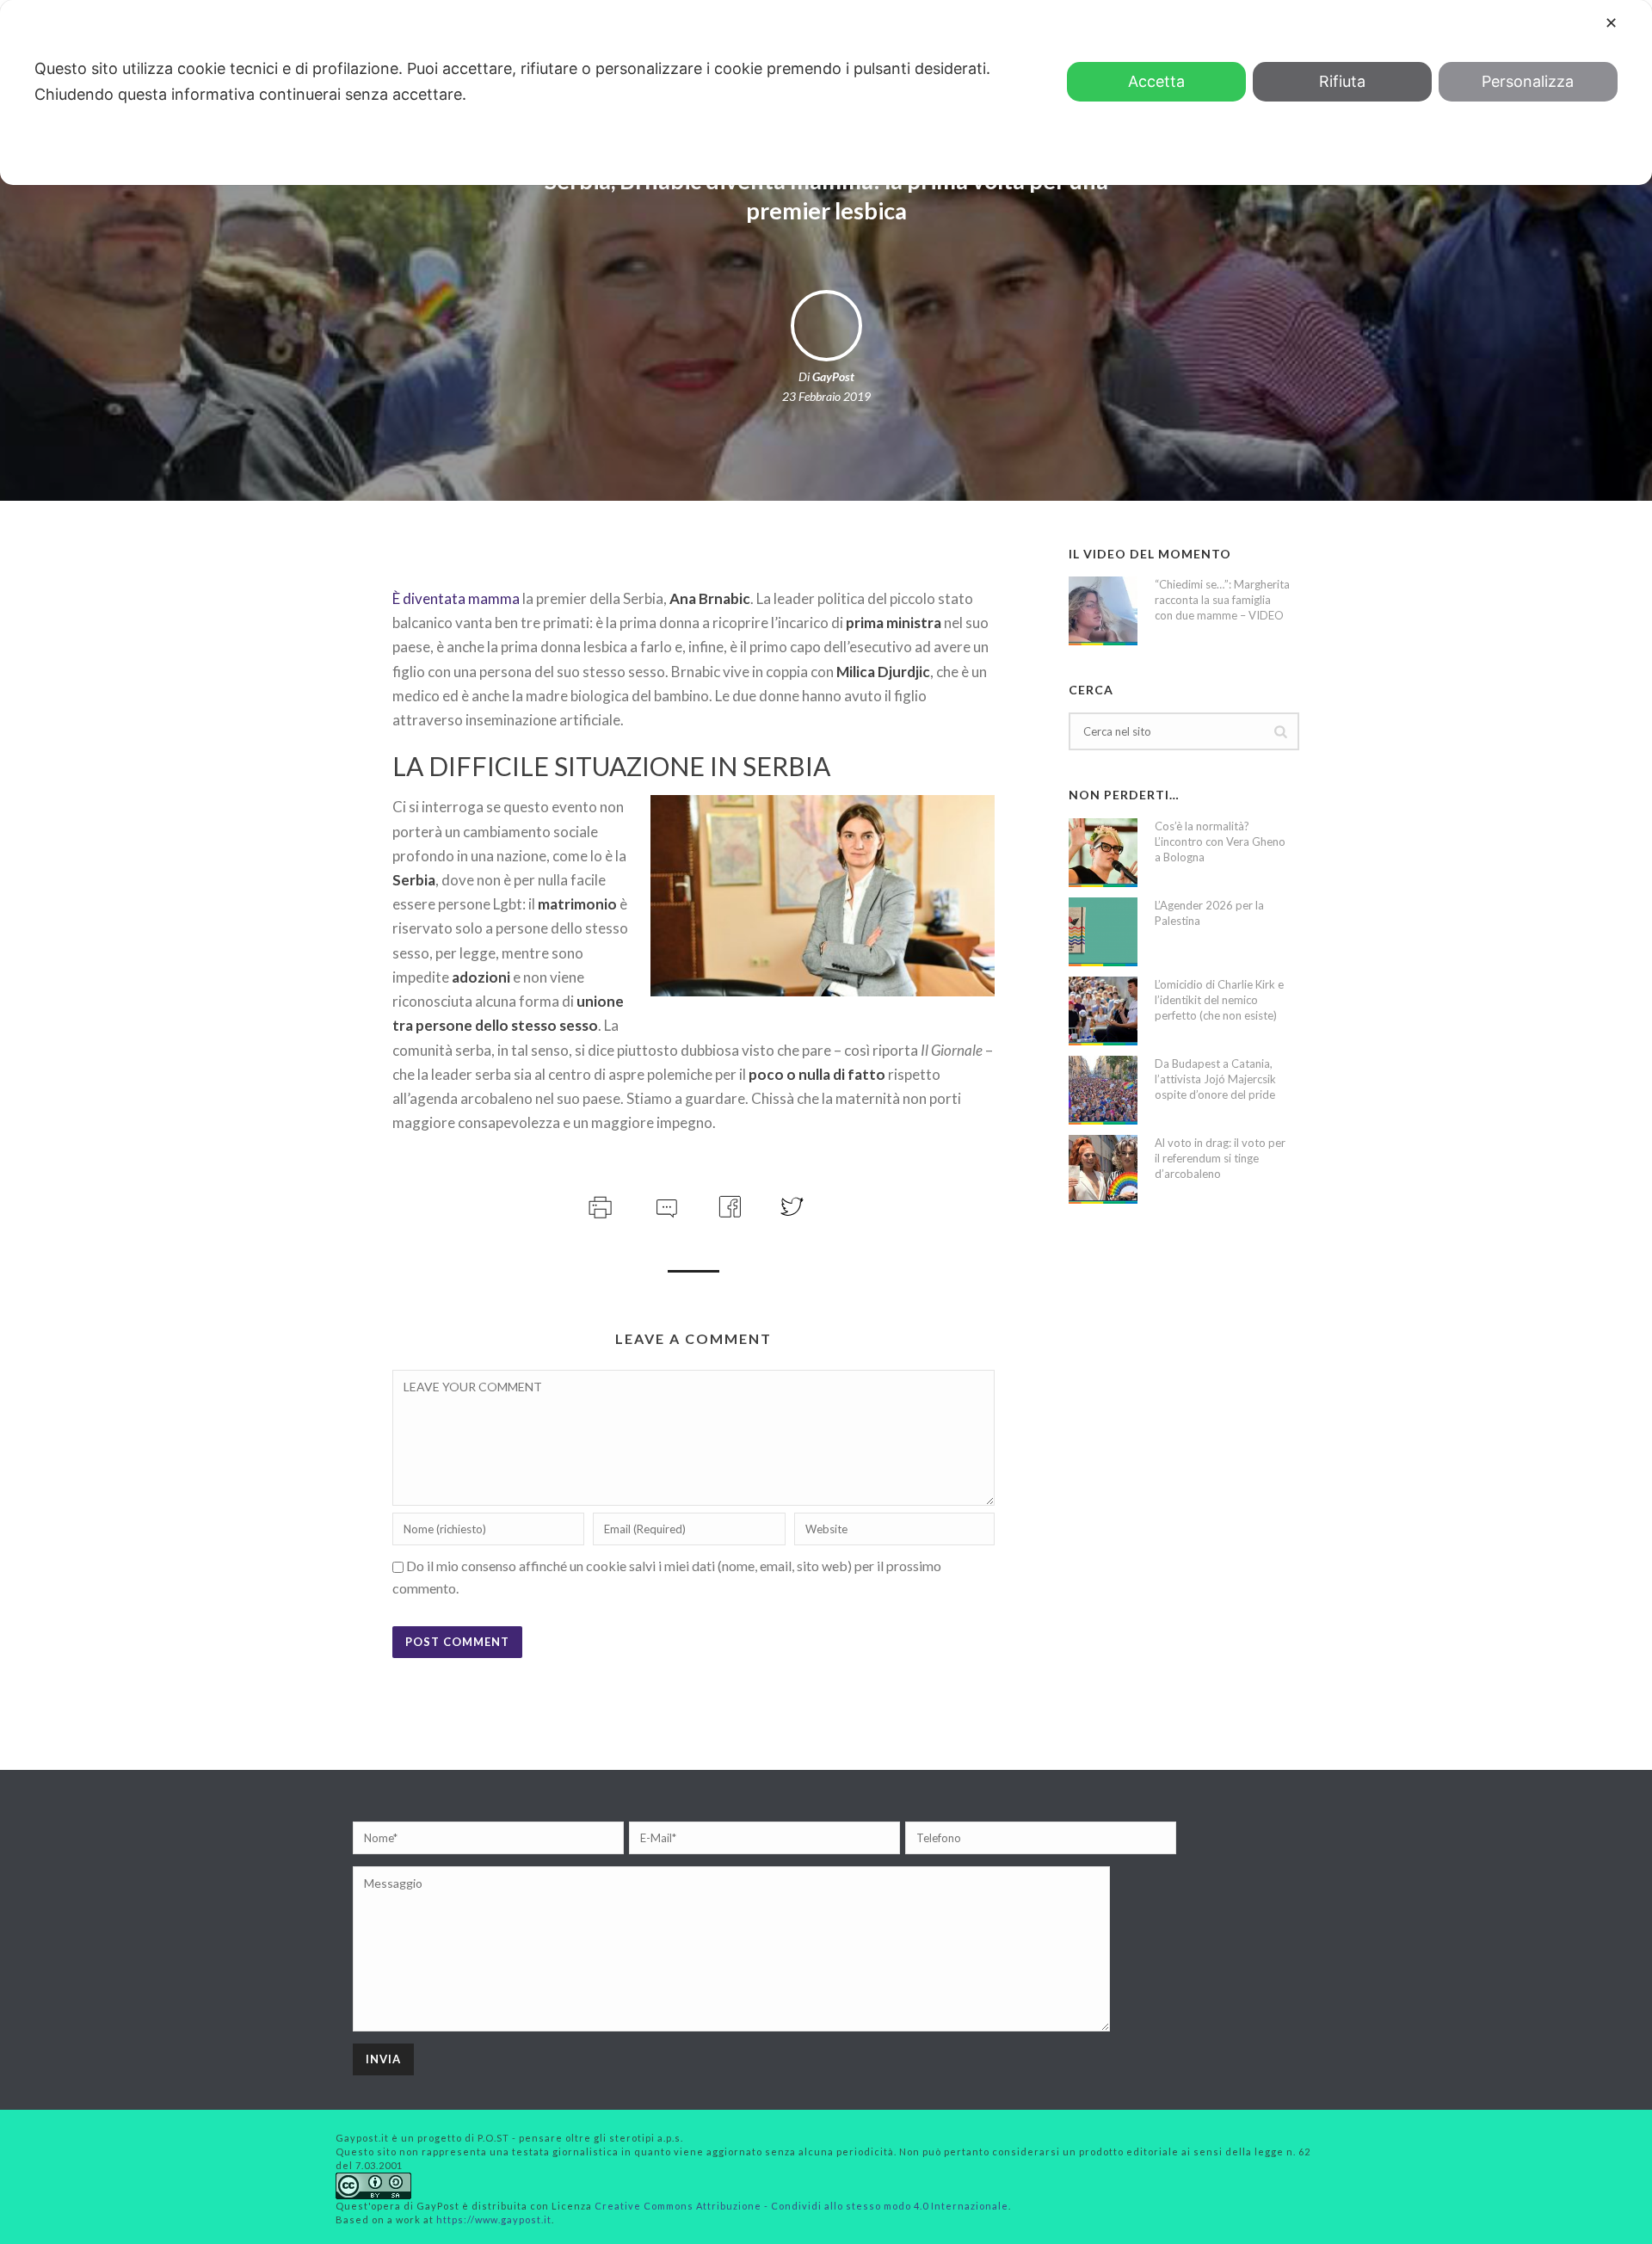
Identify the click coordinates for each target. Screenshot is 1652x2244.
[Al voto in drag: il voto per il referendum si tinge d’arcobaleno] (1103, 1169)
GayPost (833, 376)
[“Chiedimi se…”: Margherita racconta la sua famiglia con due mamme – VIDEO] (1103, 611)
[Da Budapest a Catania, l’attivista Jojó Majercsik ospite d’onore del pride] (1103, 1090)
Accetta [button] (1156, 81)
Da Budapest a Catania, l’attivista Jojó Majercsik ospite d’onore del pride (1215, 1079)
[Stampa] (598, 1205)
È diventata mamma (456, 598)
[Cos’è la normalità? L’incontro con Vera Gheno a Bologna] (1103, 853)
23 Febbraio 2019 (826, 396)
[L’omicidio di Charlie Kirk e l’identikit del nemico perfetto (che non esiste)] (1103, 1011)
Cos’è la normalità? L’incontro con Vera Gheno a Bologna (1220, 841)
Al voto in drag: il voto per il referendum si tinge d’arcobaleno (1220, 1158)
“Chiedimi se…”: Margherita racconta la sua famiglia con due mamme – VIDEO (1222, 600)
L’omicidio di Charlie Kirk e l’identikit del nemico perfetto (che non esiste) (1219, 1000)
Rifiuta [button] (1342, 81)
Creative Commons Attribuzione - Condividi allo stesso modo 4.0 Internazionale (801, 2206)
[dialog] (826, 92)
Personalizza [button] (1528, 81)
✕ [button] (1611, 23)
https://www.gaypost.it (494, 2219)
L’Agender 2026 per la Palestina (1209, 913)
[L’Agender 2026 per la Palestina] (1103, 932)
